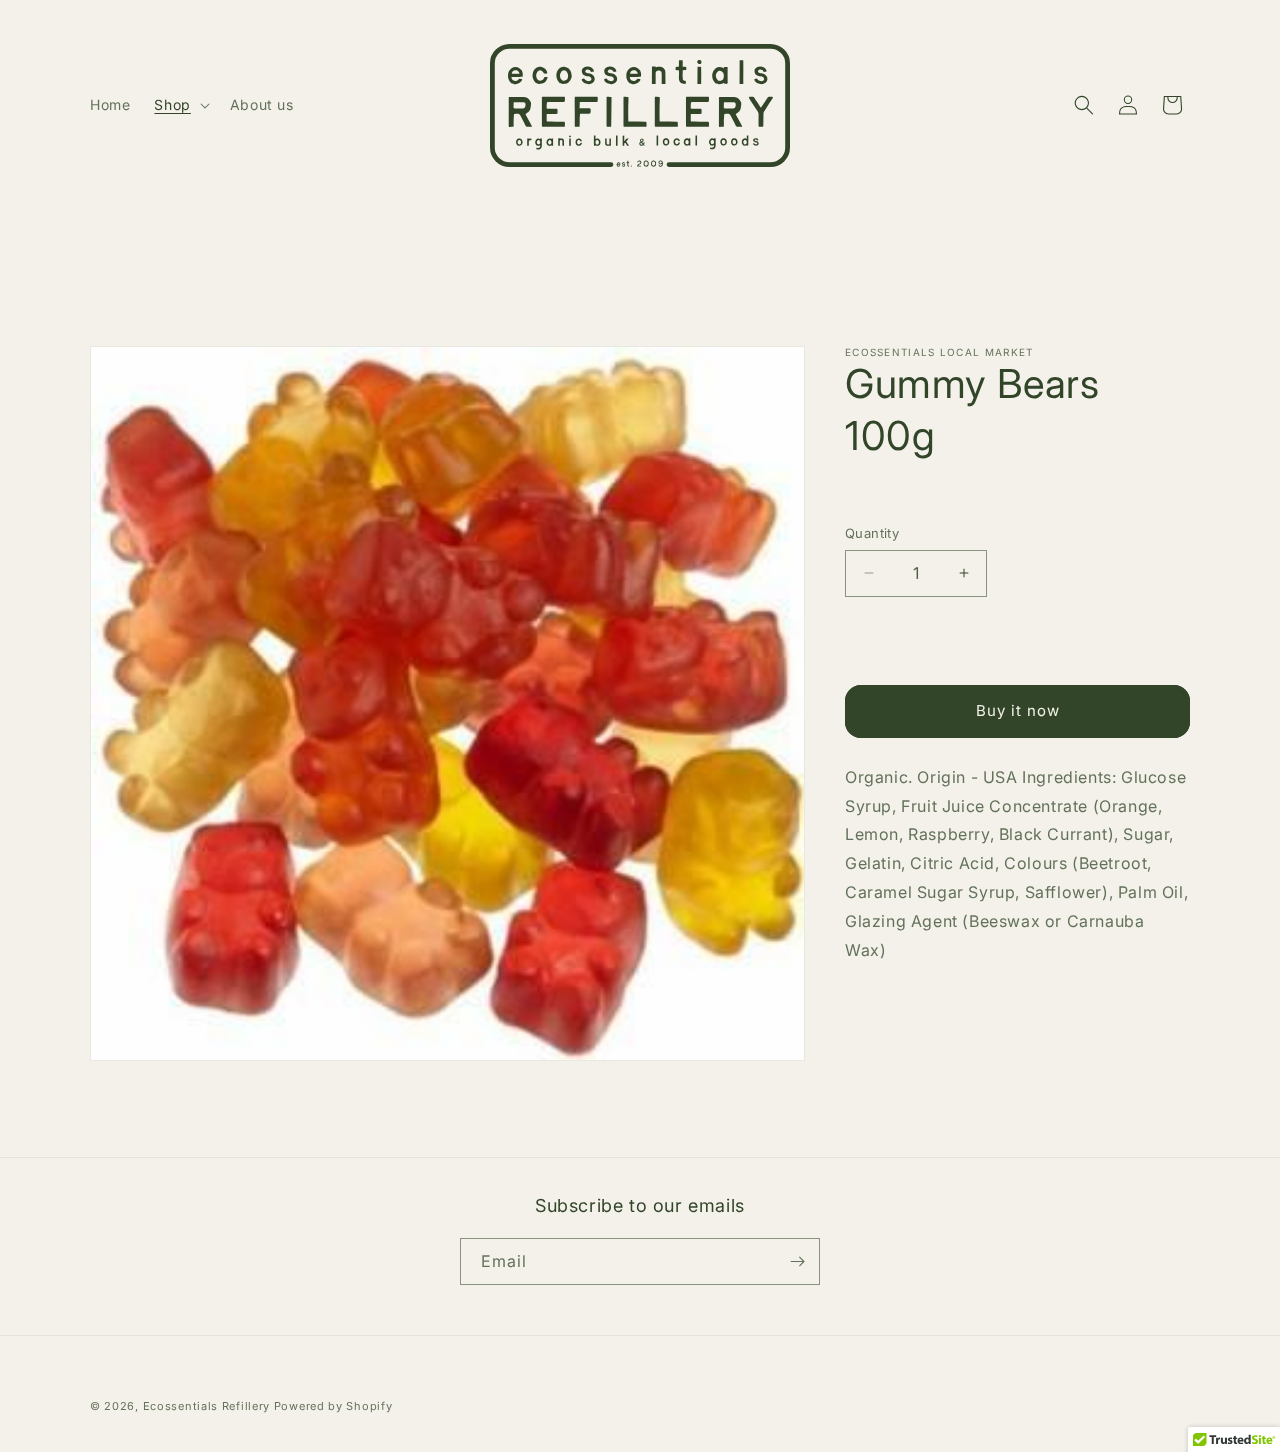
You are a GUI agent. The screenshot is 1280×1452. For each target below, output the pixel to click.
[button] (179, 105)
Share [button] (885, 1011)
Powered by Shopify (333, 1406)
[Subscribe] (797, 1261)
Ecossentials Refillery (206, 1406)
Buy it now (1018, 710)
